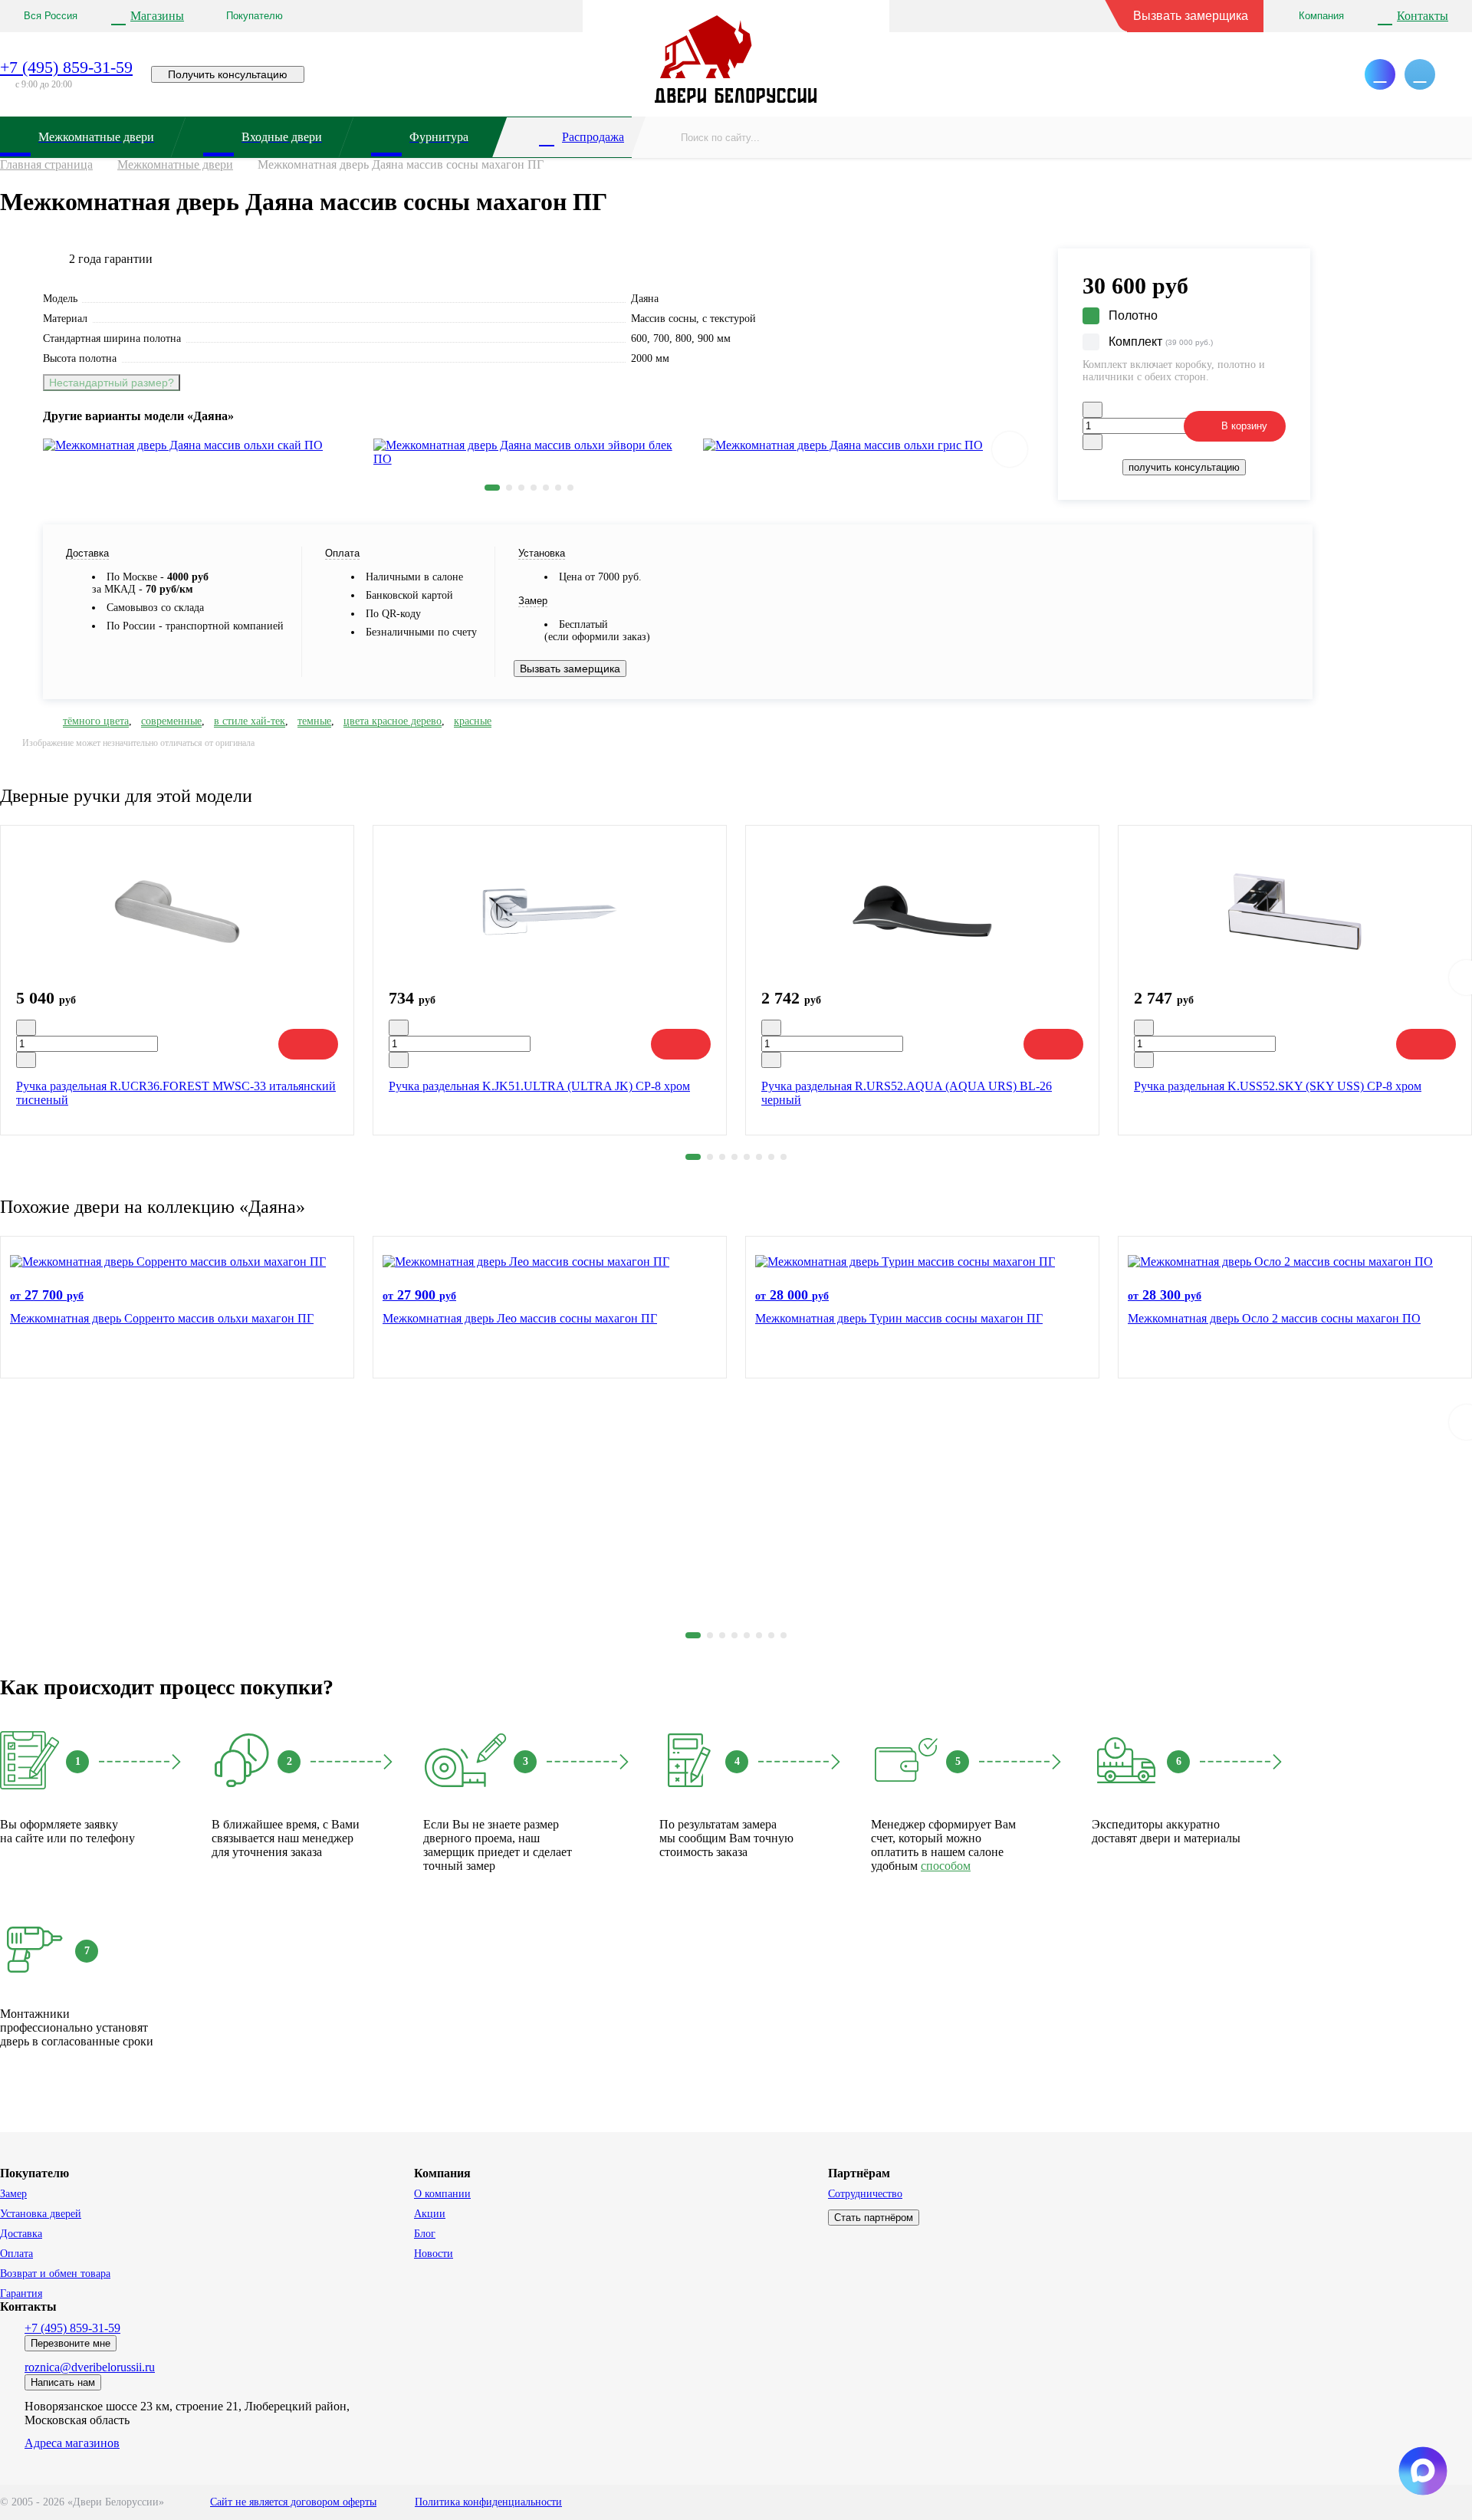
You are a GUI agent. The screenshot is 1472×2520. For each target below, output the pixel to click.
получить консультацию (1184, 467)
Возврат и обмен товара (55, 2274)
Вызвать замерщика (1191, 16)
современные (171, 721)
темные (314, 721)
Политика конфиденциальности (488, 2502)
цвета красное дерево (393, 721)
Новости (434, 2254)
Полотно (1133, 315)
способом (946, 1866)
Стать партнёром (874, 2218)
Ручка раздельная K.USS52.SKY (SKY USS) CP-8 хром (1278, 1086)
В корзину (1244, 426)
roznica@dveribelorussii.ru (90, 2367)
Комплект (1161, 342)
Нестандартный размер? (112, 383)
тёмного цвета (96, 721)
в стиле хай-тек (250, 721)
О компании (442, 2194)
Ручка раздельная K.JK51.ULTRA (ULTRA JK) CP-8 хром (539, 1086)
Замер (13, 2194)
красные (473, 721)
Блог (425, 2234)
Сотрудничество (865, 2194)
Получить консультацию (228, 74)
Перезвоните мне (71, 2343)
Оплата (16, 2254)
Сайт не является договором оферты (293, 2502)
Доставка (21, 2234)
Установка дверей (41, 2214)
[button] (492, 488)
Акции (430, 2214)
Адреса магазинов (72, 2443)
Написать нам (63, 2382)
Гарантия (21, 2293)
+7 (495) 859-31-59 (66, 67)
